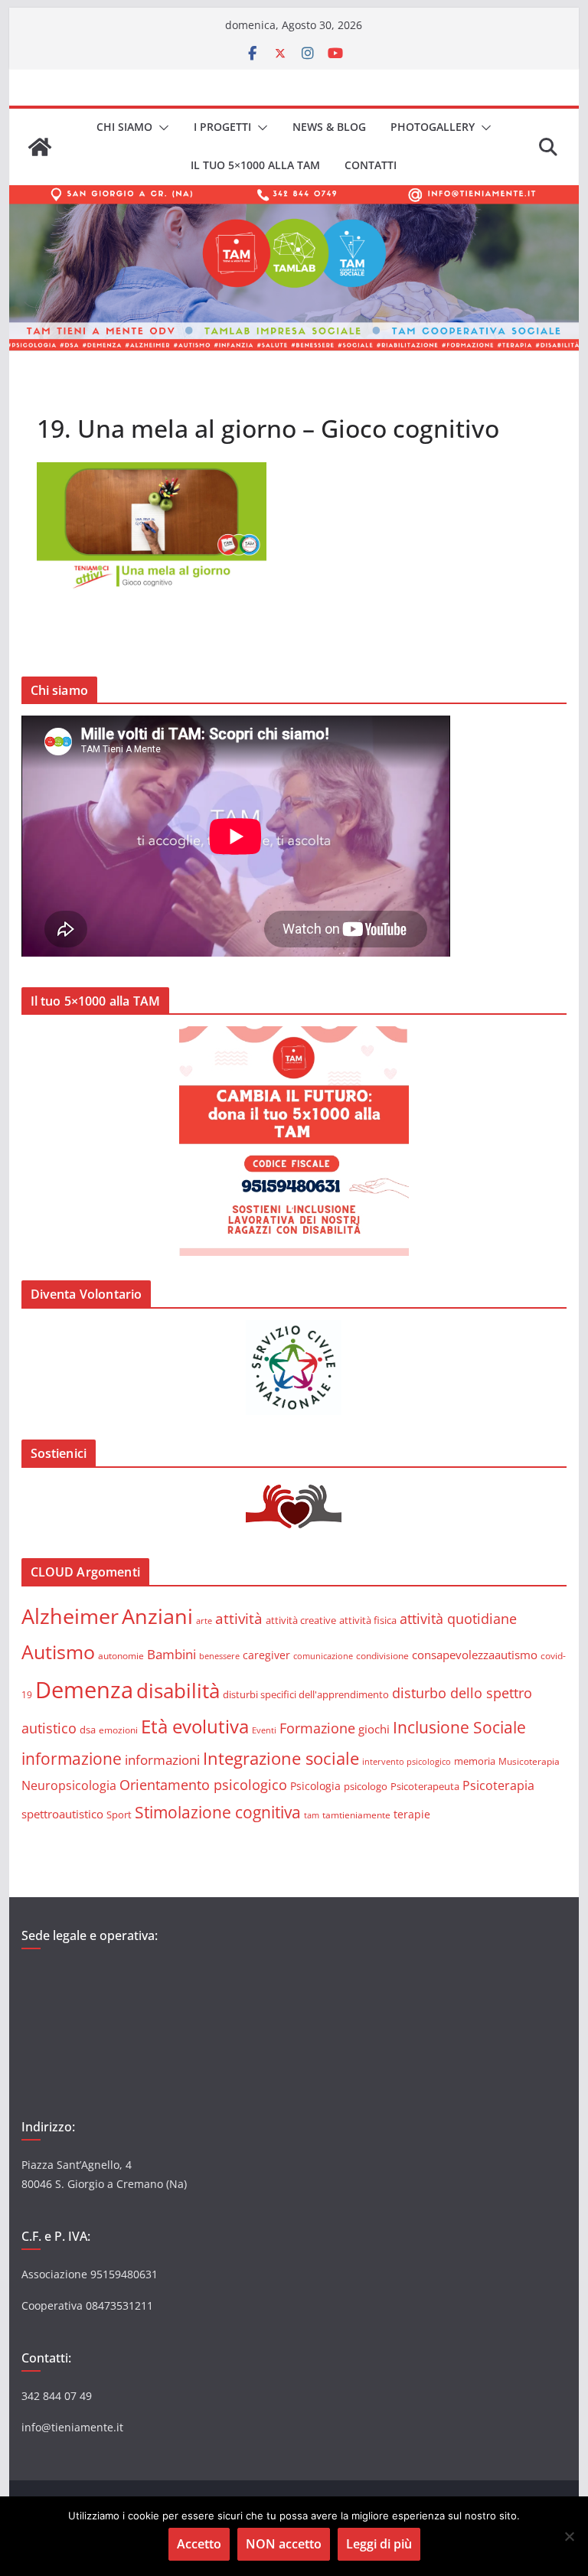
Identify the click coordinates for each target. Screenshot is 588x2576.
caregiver (266, 1655)
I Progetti (222, 127)
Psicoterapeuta (425, 1786)
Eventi (264, 1730)
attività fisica (368, 1620)
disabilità (178, 1691)
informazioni (162, 1760)
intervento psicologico (407, 1762)
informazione (72, 1759)
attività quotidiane (458, 1619)
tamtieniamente (356, 1815)
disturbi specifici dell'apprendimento (306, 1694)
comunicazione (323, 1656)
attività (239, 1618)
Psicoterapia (498, 1785)
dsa (88, 1730)
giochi (374, 1729)
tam (312, 1815)
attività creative (301, 1620)
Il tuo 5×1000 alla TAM (255, 165)
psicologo (366, 1786)
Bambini (171, 1654)
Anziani (157, 1616)
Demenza (84, 1690)
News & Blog (329, 127)
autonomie (121, 1656)
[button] (161, 128)
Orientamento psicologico (203, 1785)
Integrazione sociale (281, 1758)
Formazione (317, 1728)
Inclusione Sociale (459, 1727)
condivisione (382, 1655)
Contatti (371, 165)
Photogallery (433, 127)
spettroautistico (62, 1814)
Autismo (58, 1652)
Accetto (199, 2544)
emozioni (118, 1730)
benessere (219, 1656)
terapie (412, 1814)
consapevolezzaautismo (475, 1655)
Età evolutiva (195, 1726)
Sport (119, 1815)
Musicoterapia (529, 1761)
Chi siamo (124, 127)
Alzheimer (70, 1616)
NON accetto (284, 2544)
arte (204, 1621)
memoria (475, 1761)
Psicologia (315, 1786)
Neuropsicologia (69, 1785)
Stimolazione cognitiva (218, 1812)
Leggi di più (379, 2544)
